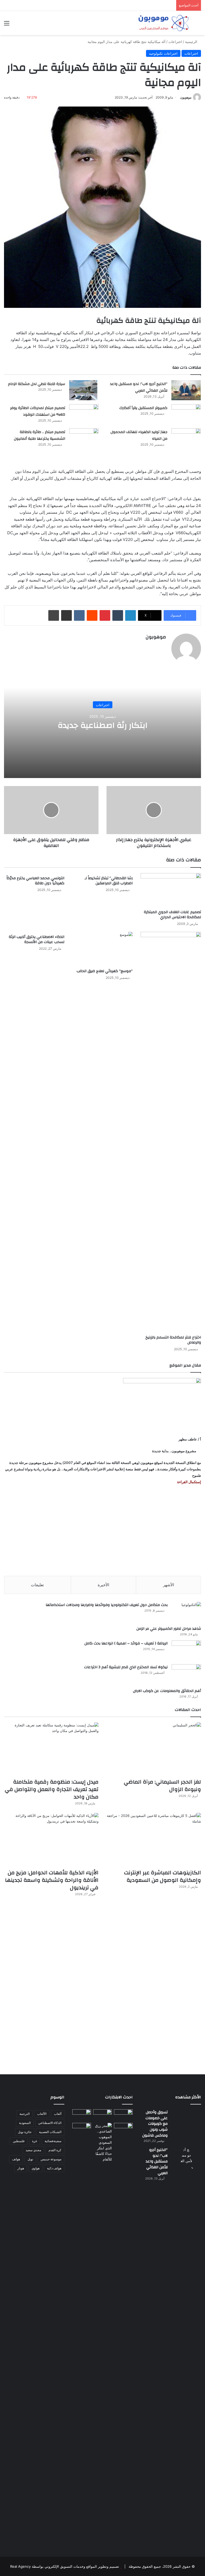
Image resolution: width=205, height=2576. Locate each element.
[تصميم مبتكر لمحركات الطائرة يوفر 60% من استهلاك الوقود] (84, 414)
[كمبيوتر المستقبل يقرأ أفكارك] (186, 414)
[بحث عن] (198, 25)
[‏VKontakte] (79, 615)
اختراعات (175, 42)
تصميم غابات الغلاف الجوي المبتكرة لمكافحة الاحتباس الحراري (172, 915)
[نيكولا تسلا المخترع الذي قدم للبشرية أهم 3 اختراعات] (186, 1674)
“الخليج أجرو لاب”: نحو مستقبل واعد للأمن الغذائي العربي (139, 387)
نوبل (30, 2159)
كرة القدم (55, 2150)
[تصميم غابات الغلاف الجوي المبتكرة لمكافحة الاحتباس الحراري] (171, 890)
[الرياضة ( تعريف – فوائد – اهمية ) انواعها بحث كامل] (186, 1650)
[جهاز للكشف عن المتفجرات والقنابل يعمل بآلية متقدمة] (102, 2115)
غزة (35, 2141)
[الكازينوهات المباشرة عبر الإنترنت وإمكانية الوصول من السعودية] (154, 1840)
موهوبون (186, 97)
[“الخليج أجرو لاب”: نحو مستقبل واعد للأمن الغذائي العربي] (186, 390)
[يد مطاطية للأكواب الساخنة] (82, 2115)
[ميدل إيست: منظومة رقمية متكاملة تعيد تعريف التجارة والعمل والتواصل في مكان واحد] (51, 1749)
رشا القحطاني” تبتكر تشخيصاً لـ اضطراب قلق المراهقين (109, 881)
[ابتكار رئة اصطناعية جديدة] (123, 2114)
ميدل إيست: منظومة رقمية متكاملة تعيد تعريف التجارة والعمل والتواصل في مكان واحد (52, 1789)
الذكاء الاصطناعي (50, 2123)
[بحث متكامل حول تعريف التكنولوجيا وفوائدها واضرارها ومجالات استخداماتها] (186, 1612)
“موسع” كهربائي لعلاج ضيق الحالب (105, 971)
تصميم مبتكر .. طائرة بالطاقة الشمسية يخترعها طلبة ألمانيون (40, 435)
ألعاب (58, 2114)
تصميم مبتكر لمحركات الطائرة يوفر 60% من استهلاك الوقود (38, 411)
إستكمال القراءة (189, 1482)
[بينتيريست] (105, 615)
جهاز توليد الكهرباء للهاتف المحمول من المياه (139, 435)
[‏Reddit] (92, 615)
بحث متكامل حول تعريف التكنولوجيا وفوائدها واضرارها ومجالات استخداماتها (107, 1605)
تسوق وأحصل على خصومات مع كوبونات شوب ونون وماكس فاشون (155, 2124)
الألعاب (42, 2114)
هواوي (36, 2168)
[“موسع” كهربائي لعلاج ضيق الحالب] (102, 949)
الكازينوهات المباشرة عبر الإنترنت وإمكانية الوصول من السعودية (163, 1876)
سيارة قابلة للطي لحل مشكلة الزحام (37, 384)
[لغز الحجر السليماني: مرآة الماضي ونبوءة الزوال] (154, 1749)
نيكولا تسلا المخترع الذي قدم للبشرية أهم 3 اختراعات (126, 1667)
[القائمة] (7, 25)
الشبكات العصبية (50, 2132)
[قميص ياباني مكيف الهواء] (123, 2130)
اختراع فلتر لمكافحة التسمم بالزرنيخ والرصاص (173, 1340)
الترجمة (25, 2114)
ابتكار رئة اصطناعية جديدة (102, 725)
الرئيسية (192, 42)
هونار (21, 2168)
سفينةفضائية (53, 2141)
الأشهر (169, 1585)
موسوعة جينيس (51, 2159)
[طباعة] (54, 615)
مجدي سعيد (33, 2150)
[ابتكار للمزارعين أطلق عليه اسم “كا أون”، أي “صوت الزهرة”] (82, 2133)
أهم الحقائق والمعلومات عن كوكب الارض (167, 1691)
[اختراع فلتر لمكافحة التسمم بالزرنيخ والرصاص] (171, 1132)
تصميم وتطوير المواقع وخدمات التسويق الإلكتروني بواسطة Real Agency (65, 2566)
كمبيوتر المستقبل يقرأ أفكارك (143, 408)
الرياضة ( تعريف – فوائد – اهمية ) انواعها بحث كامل (126, 1643)
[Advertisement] (102, 1530)
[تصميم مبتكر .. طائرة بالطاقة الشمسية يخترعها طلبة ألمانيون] (84, 442)
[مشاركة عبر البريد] (66, 615)
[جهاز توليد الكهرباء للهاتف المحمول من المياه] (186, 438)
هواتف (16, 2159)
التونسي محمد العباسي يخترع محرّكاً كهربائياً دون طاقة (35, 881)
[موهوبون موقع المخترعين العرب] (163, 23)
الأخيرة (103, 1585)
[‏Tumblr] (118, 615)
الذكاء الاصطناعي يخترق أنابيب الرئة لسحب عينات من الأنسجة (37, 939)
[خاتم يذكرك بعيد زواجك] (102, 2143)
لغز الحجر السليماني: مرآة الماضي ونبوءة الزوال (162, 1786)
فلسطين (19, 2141)
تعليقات (37, 1585)
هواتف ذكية (54, 2168)
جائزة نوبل (25, 2132)
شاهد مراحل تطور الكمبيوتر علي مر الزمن (169, 1629)
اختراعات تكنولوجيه (163, 53)
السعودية (25, 2123)
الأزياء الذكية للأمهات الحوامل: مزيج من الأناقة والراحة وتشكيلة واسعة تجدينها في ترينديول (52, 1880)
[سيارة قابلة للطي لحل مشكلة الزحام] (84, 390)
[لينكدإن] (131, 615)
